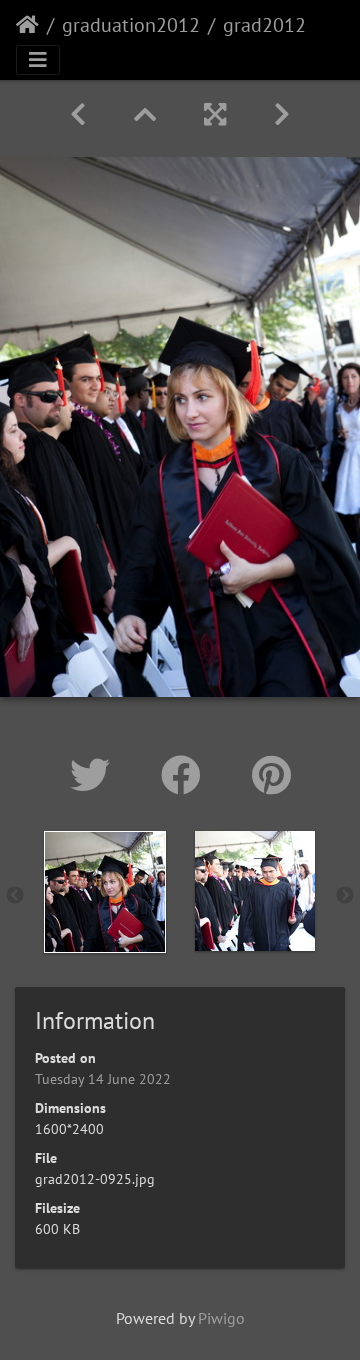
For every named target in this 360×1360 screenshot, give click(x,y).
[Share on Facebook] (186, 775)
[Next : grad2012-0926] (282, 114)
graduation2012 (131, 25)
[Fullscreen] (215, 114)
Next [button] (345, 896)
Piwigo (221, 1318)
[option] (105, 892)
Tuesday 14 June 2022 (103, 1079)
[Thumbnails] (145, 114)
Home (27, 25)
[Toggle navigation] (38, 60)
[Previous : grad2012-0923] (78, 114)
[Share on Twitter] (95, 775)
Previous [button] (15, 896)
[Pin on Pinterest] (271, 775)
